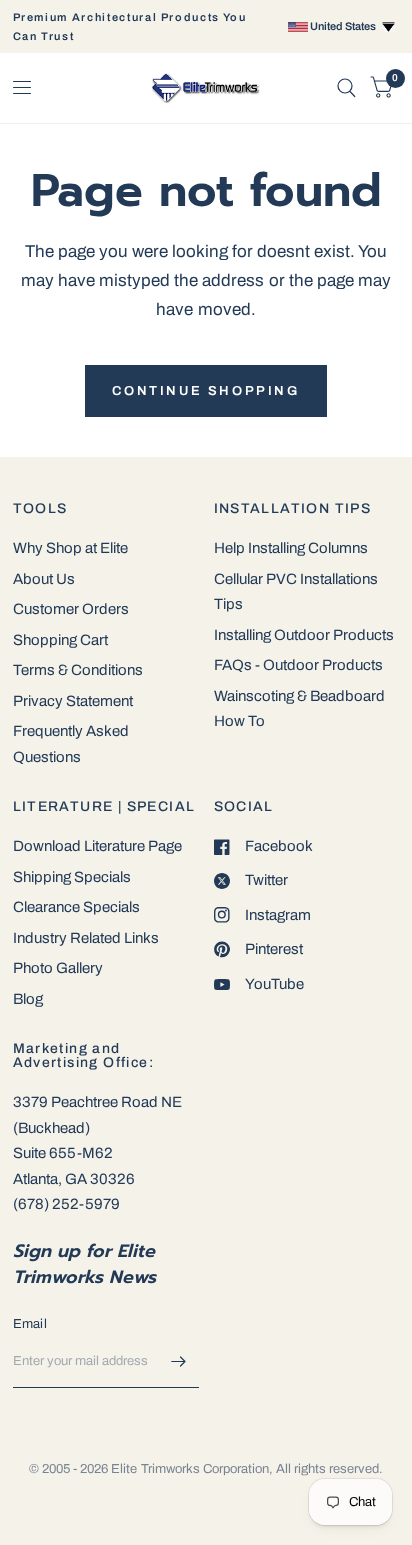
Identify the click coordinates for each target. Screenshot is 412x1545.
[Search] (346, 88)
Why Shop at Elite (70, 548)
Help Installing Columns (291, 548)
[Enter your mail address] (179, 1362)
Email (30, 1324)
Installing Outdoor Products (304, 635)
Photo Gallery (58, 968)
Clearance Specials (76, 907)
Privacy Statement (73, 701)
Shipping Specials (72, 877)
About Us (44, 579)
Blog (28, 999)
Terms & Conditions (78, 670)
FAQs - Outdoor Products (298, 665)
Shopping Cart (60, 640)
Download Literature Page (97, 846)
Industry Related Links (86, 938)
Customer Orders (71, 609)
